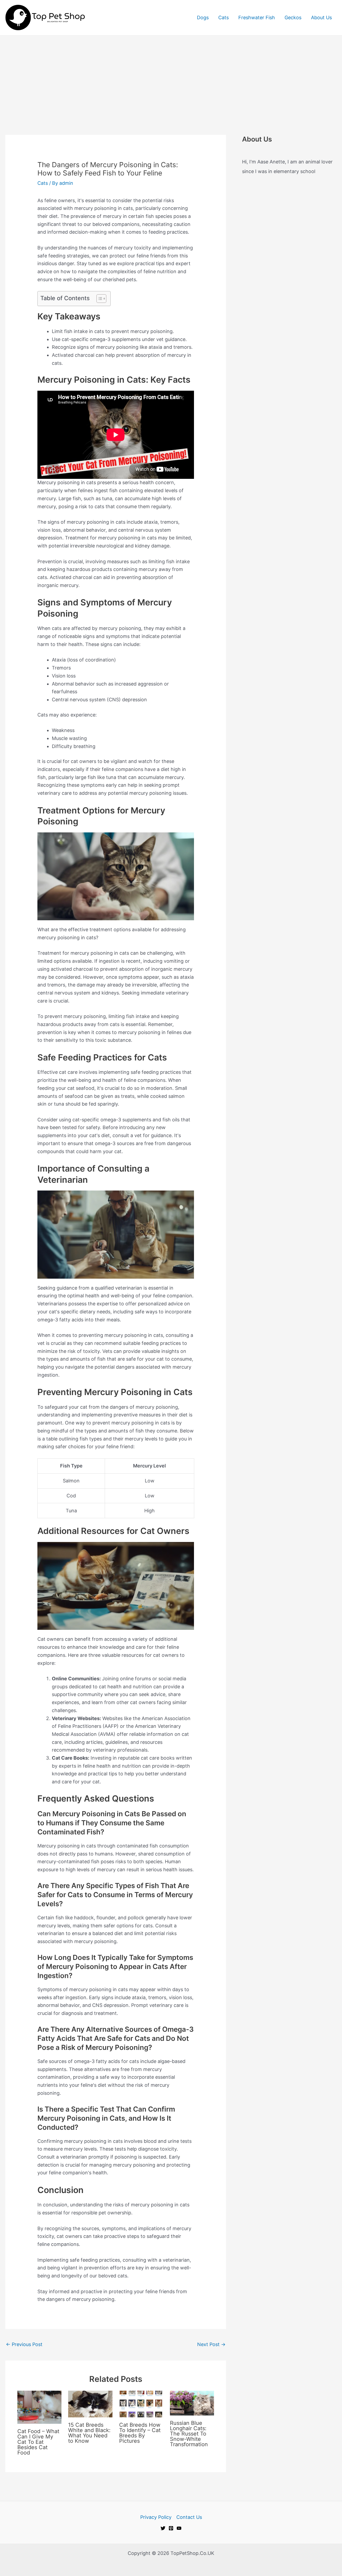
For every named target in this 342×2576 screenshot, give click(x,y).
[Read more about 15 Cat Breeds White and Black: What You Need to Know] (90, 2404)
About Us (321, 17)
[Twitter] (163, 2528)
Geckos (293, 17)
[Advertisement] (171, 76)
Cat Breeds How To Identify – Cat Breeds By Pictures (140, 2433)
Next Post (211, 2344)
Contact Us (189, 2517)
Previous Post (24, 2344)
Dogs (203, 17)
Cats (224, 17)
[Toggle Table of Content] (99, 299)
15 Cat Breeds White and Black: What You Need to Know (89, 2433)
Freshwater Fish (257, 17)
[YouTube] (179, 2528)
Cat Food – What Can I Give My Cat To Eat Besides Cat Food (38, 2442)
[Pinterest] (171, 2528)
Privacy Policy (156, 2517)
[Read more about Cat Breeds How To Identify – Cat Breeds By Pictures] (141, 2404)
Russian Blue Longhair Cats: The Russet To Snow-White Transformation (189, 2434)
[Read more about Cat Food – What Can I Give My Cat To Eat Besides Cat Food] (39, 2407)
